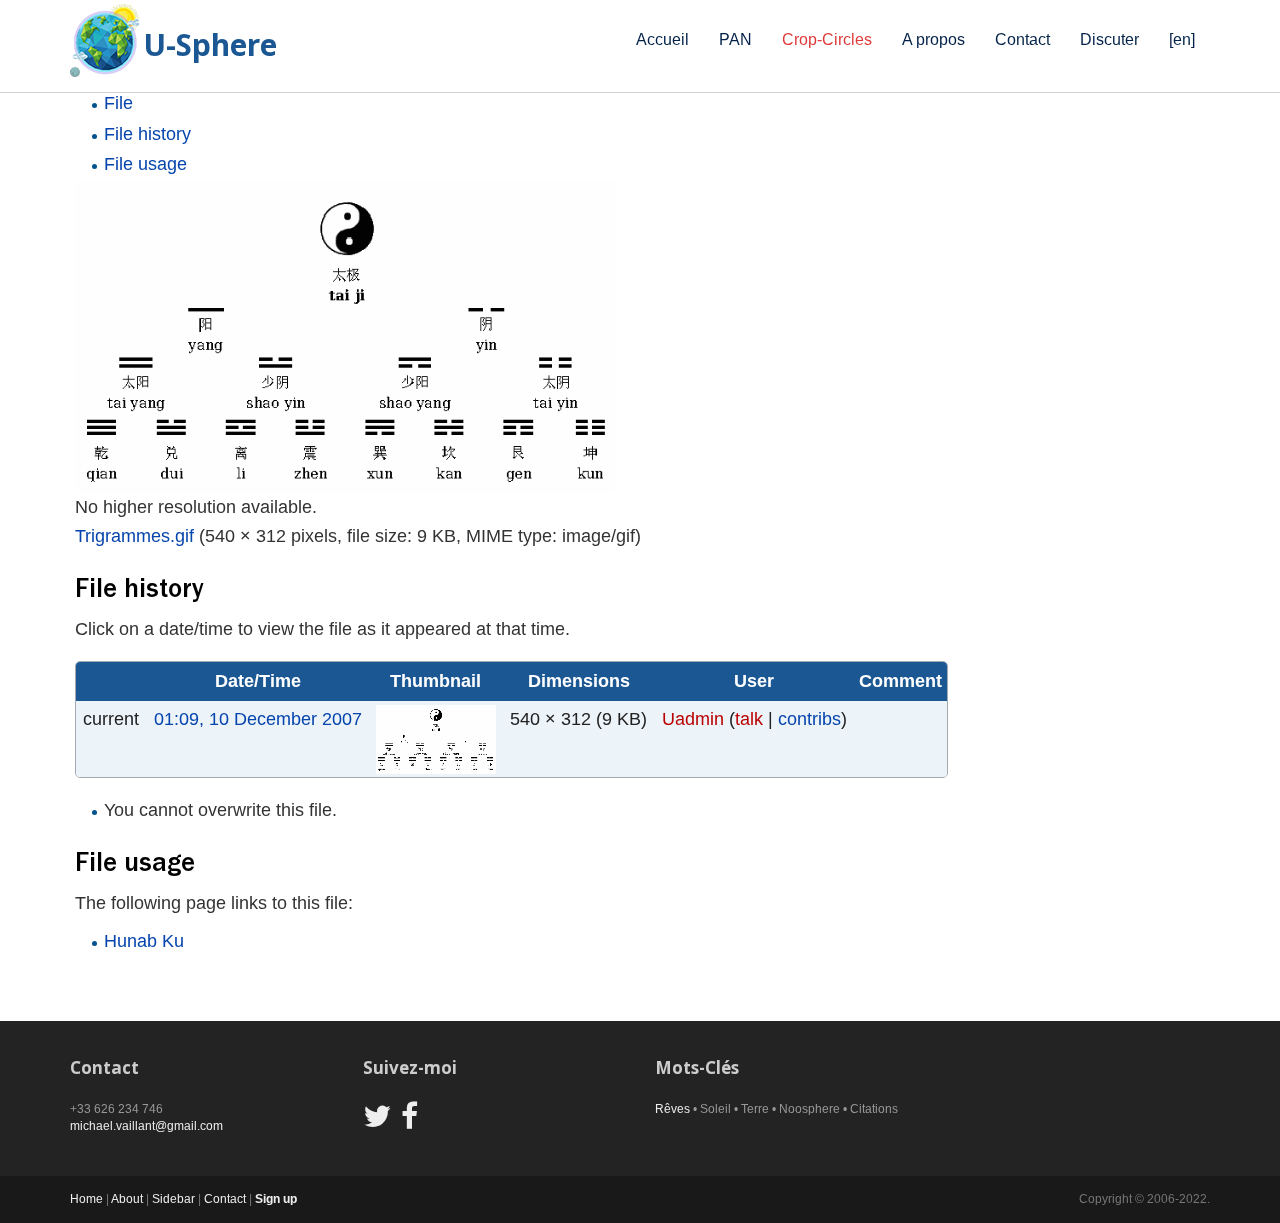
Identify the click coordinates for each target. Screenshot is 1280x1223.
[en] (1182, 39)
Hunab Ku (144, 941)
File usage (145, 164)
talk (749, 719)
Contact (1022, 39)
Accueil (662, 39)
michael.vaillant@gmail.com (146, 1126)
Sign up (276, 1199)
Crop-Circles (827, 39)
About (127, 1199)
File (118, 103)
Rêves (672, 1109)
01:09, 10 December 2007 (258, 719)
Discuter (1109, 39)
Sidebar (173, 1199)
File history (147, 134)
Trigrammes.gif (134, 536)
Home (86, 1199)
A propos (933, 39)
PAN (735, 39)
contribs (809, 719)
